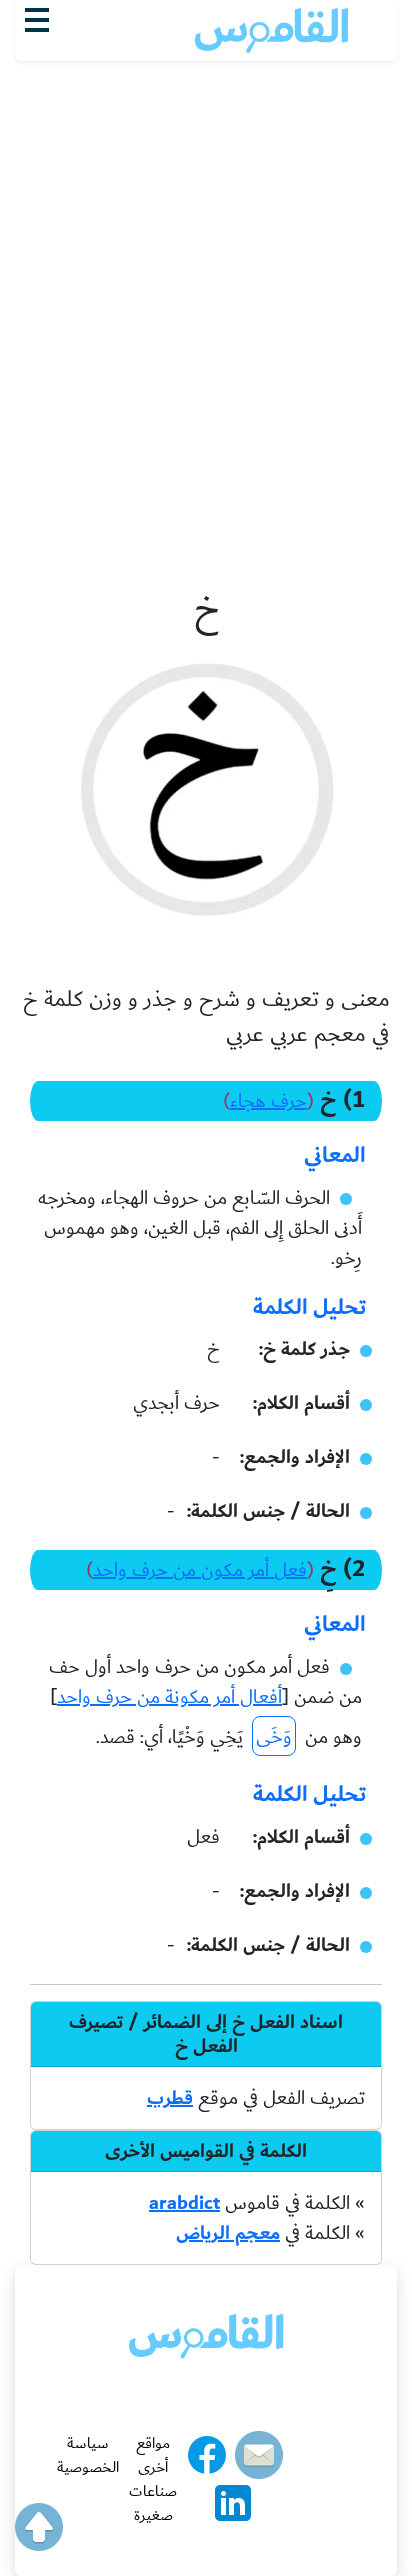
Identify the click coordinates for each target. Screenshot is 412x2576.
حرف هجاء (268, 1101)
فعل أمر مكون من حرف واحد (200, 1570)
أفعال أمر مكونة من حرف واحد (169, 1697)
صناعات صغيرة (153, 2503)
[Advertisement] (206, 277)
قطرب (170, 2098)
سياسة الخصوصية (88, 2455)
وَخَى (274, 1737)
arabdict (184, 2203)
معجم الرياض (228, 2233)
